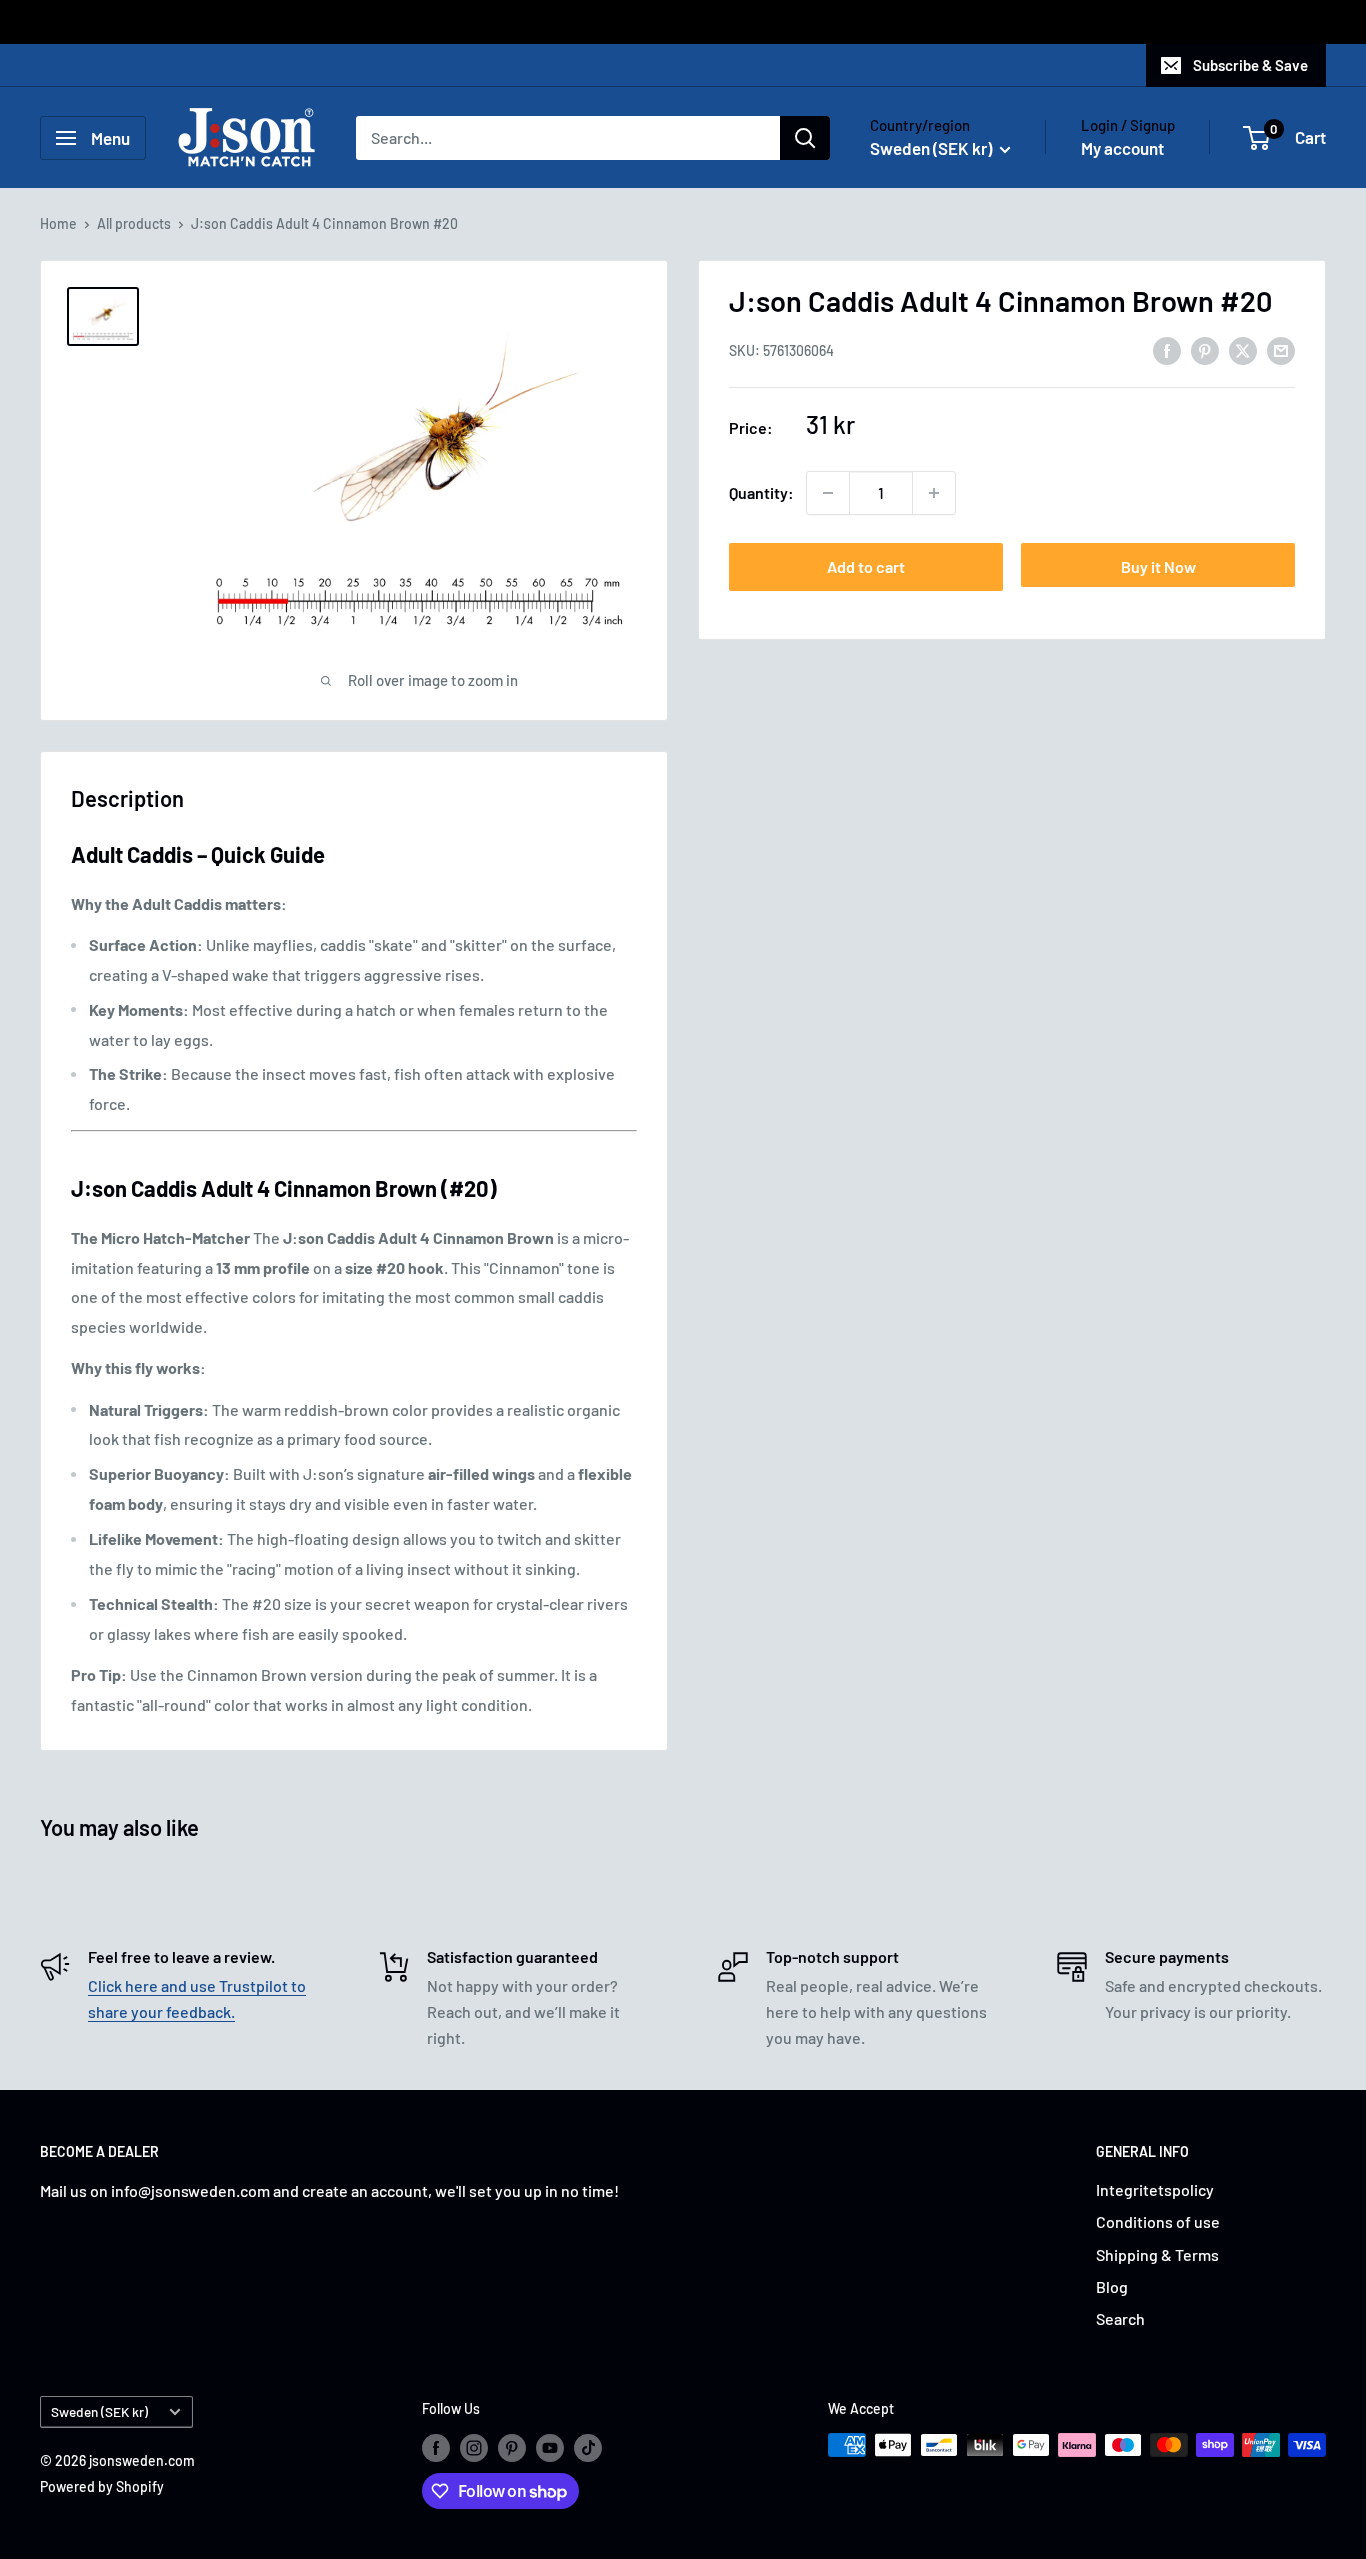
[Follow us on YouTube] (550, 2447)
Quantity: (761, 492)
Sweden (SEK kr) (99, 2411)
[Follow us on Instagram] (474, 2447)
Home (58, 223)
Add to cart (866, 566)
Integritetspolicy (1155, 2189)
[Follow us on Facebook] (436, 2447)
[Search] (805, 138)
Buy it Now (1158, 566)
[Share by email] (1281, 349)
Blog (1112, 2286)
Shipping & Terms (1157, 2254)
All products (134, 223)
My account (1122, 148)
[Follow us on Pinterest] (512, 2447)
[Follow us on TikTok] (588, 2447)
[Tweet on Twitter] (1243, 349)
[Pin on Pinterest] (1205, 349)
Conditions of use (1158, 2221)
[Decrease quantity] (828, 493)
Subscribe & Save (1250, 65)
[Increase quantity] (934, 493)
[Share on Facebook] (1167, 349)
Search (1120, 2318)
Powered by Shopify (102, 2486)
